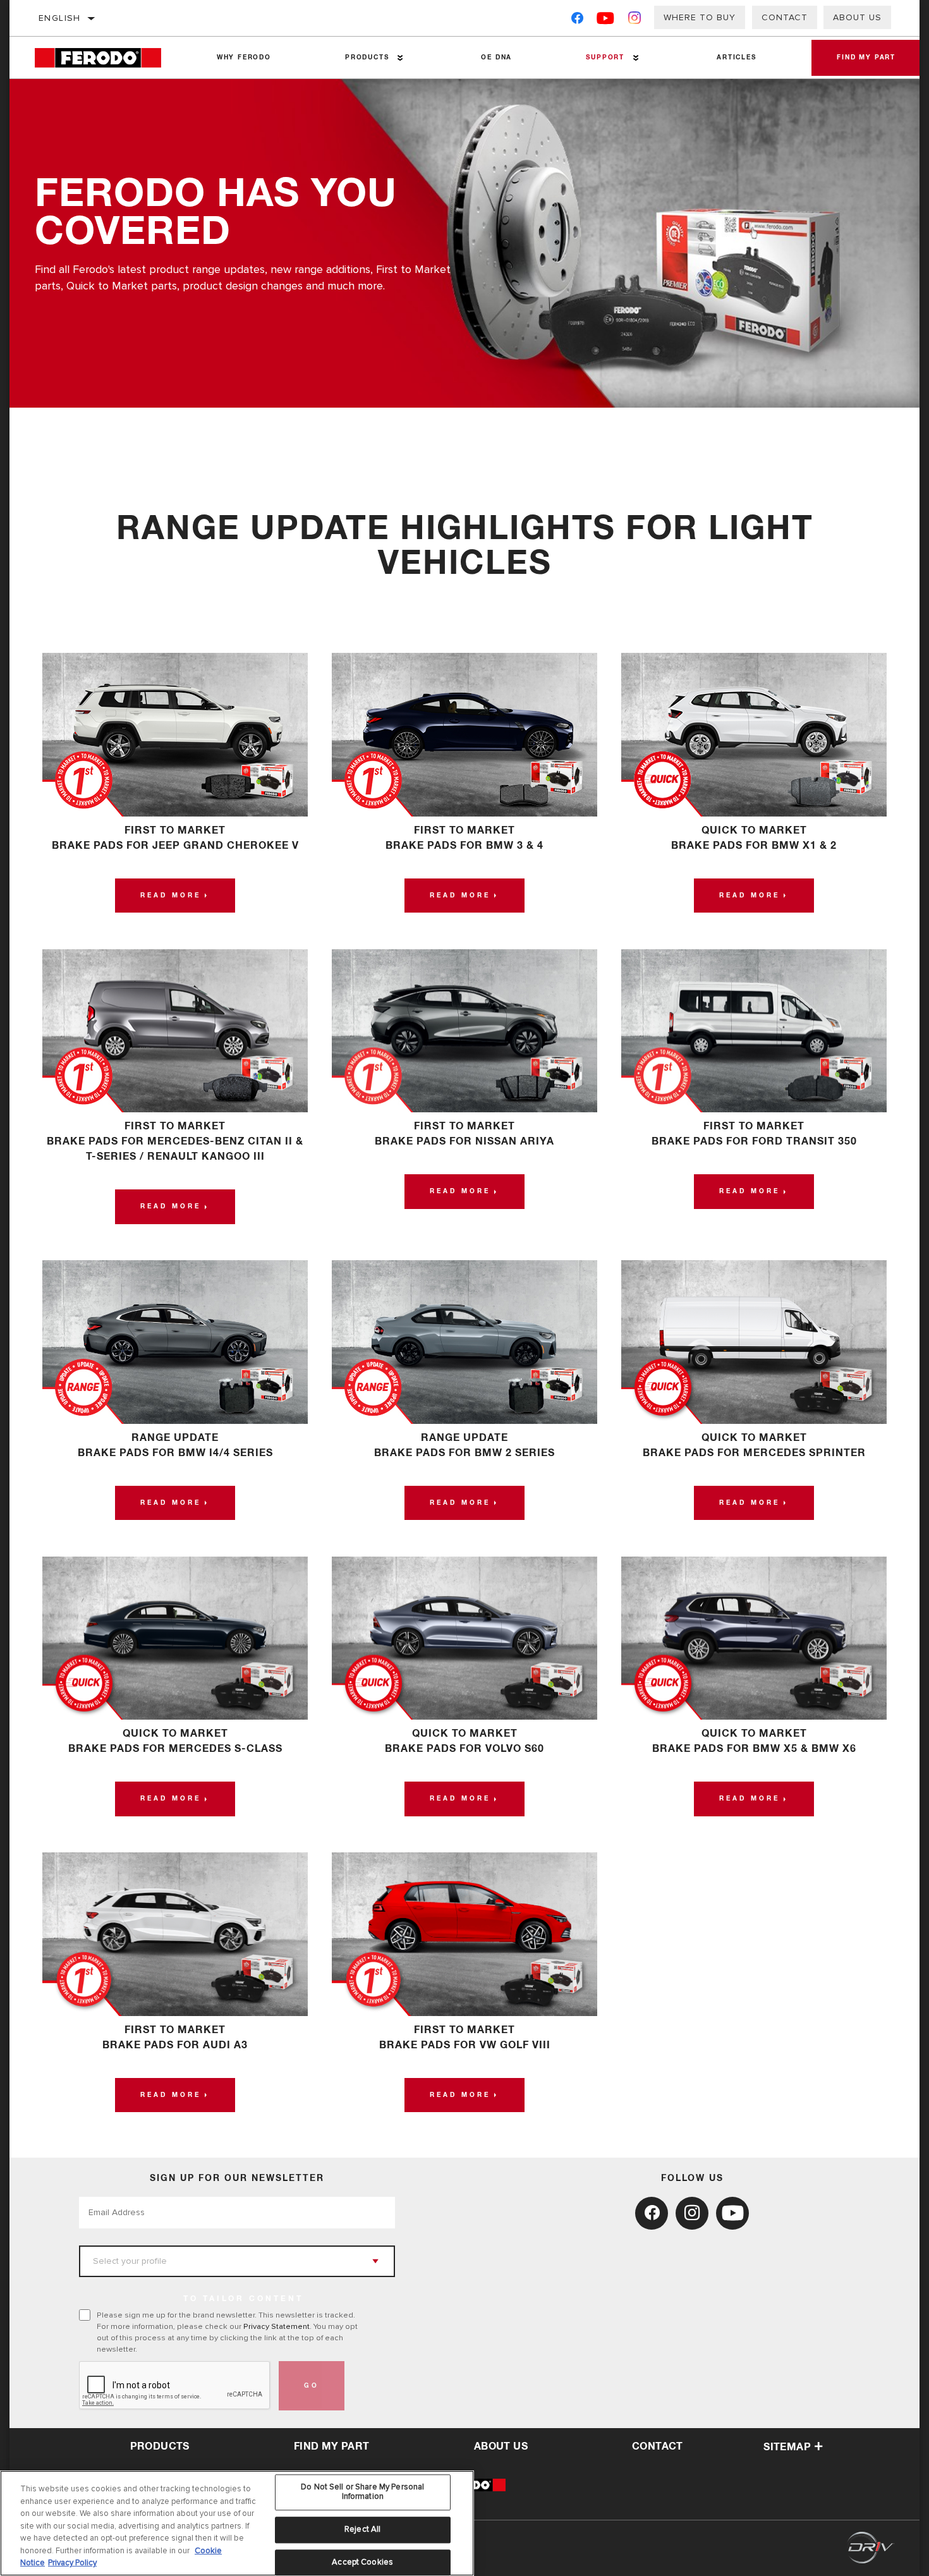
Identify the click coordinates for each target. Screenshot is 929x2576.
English (60, 18)
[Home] (107, 58)
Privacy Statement (276, 2326)
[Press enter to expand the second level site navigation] (400, 58)
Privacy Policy (72, 2563)
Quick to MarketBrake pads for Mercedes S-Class (175, 1741)
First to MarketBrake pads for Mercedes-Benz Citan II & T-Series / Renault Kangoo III (175, 1141)
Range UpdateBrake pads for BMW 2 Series (464, 1445)
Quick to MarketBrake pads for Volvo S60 (464, 1741)
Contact (785, 17)
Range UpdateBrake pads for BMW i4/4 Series (175, 1445)
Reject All (362, 2529)
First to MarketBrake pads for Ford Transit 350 (754, 1134)
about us (501, 2446)
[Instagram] (635, 21)
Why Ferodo (244, 58)
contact (658, 2446)
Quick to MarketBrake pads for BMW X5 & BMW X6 (754, 1741)
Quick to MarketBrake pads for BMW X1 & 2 (754, 838)
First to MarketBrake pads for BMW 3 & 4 (464, 838)
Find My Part (866, 58)
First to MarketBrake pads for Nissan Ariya (464, 1134)
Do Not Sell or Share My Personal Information (362, 2492)
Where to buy (700, 17)
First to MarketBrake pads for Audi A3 (175, 2038)
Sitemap (787, 2447)
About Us (857, 17)
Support (605, 58)
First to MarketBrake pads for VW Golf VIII (465, 2038)
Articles (736, 58)
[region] (237, 2523)
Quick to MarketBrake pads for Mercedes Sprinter (754, 1445)
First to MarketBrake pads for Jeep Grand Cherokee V (175, 838)
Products (367, 58)
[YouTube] (606, 21)
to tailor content (243, 2299)
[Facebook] (577, 21)
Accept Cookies (362, 2562)
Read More (171, 896)
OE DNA (496, 58)
